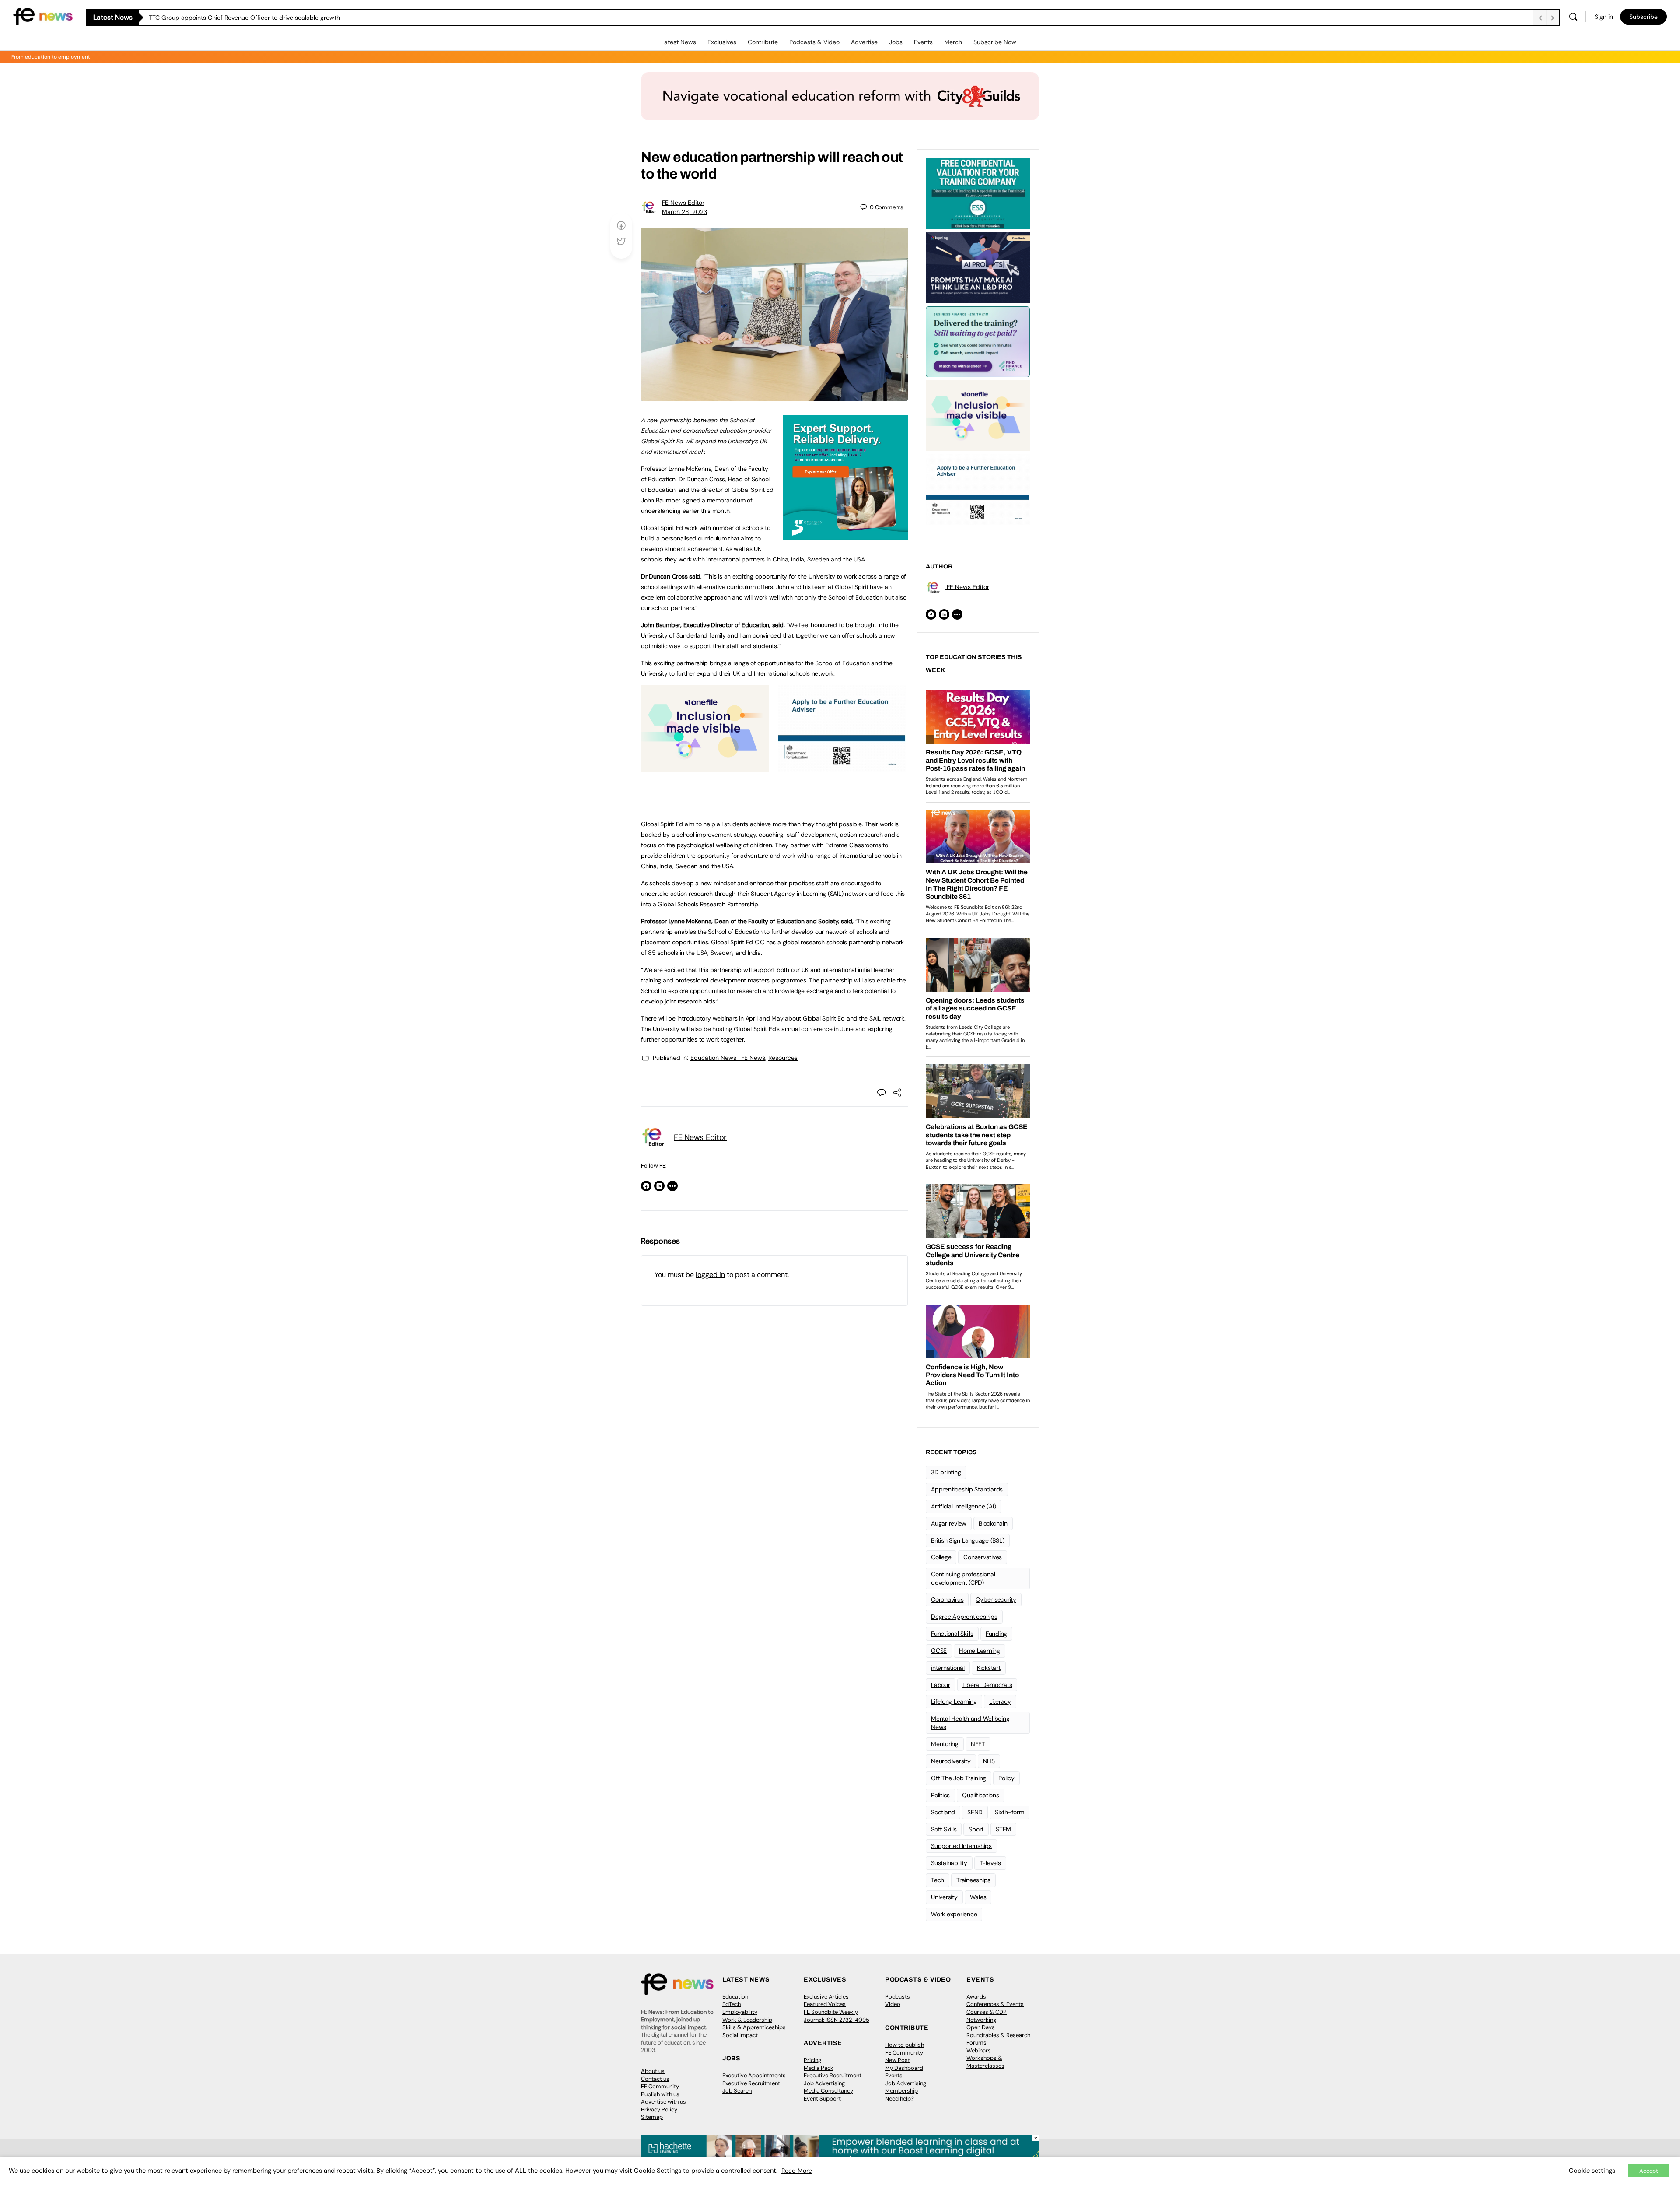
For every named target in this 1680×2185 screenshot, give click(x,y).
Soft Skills (944, 1829)
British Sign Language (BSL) (968, 1540)
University (944, 1897)
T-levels (990, 1863)
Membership (901, 2091)
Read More (797, 2171)
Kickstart (989, 1668)
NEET (978, 1744)
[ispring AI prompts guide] (978, 267)
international (948, 1668)
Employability (740, 2012)
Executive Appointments (754, 2075)
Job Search (737, 2091)
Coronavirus (947, 1599)
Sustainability (949, 1863)
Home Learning (980, 1651)
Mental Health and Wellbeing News (970, 1723)
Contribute (763, 42)
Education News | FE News (728, 1058)
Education (735, 1997)
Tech (938, 1880)
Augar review (949, 1523)
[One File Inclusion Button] (705, 768)
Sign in (1604, 17)
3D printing (946, 1472)
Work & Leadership (747, 2020)
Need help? (899, 2099)
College (941, 1557)
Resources (783, 1058)
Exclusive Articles (826, 1997)
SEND (975, 1812)
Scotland (943, 1812)
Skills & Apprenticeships (754, 2027)
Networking (981, 2020)
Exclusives (722, 42)
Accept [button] (1649, 2171)
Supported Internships (961, 1846)
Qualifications (981, 1795)
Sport (976, 1829)
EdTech (731, 2004)
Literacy (1000, 1701)
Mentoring (945, 1744)
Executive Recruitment (751, 2083)
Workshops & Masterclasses (985, 2062)
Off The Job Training (959, 1778)
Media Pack (819, 2068)
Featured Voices (825, 2004)
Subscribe (1643, 17)
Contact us (655, 2079)
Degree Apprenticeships (964, 1617)
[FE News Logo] (43, 16)
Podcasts (898, 1997)
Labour (941, 1685)
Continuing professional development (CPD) (963, 1578)
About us (653, 2071)
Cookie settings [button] (1592, 2171)
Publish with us (660, 2094)
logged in (710, 1275)
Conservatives (983, 1557)
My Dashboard (904, 2068)
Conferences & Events (995, 2004)
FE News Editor (683, 203)
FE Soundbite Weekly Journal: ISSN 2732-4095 (836, 2016)
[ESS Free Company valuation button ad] (978, 193)
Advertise (864, 42)
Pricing (812, 2060)
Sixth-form (1010, 1812)
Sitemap (652, 2117)
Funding (996, 1634)
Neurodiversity (951, 1761)
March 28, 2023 (684, 212)
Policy (1006, 1778)
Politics (940, 1795)
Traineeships (973, 1880)
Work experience (954, 1914)
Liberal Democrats (987, 1685)
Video (893, 2004)
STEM (1003, 1829)
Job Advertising (824, 2083)
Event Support (822, 2099)
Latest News (679, 42)
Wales (978, 1897)
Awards (976, 1997)
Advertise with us (663, 2102)
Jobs (896, 42)
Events (923, 42)
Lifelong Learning (954, 1701)
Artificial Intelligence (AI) (963, 1506)
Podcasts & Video (814, 42)
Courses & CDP (987, 2012)
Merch (953, 42)
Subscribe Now (995, 42)
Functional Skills (952, 1634)
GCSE (939, 1651)
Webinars (979, 2050)
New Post (898, 2060)
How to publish (905, 2045)
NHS (989, 1761)
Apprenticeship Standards (967, 1489)
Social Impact (740, 2035)
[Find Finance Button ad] (978, 341)
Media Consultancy (828, 2091)
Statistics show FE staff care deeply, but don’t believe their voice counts (251, 18)
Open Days (981, 2027)
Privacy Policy (659, 2110)
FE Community (660, 2086)
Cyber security (996, 1599)
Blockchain (993, 1523)
